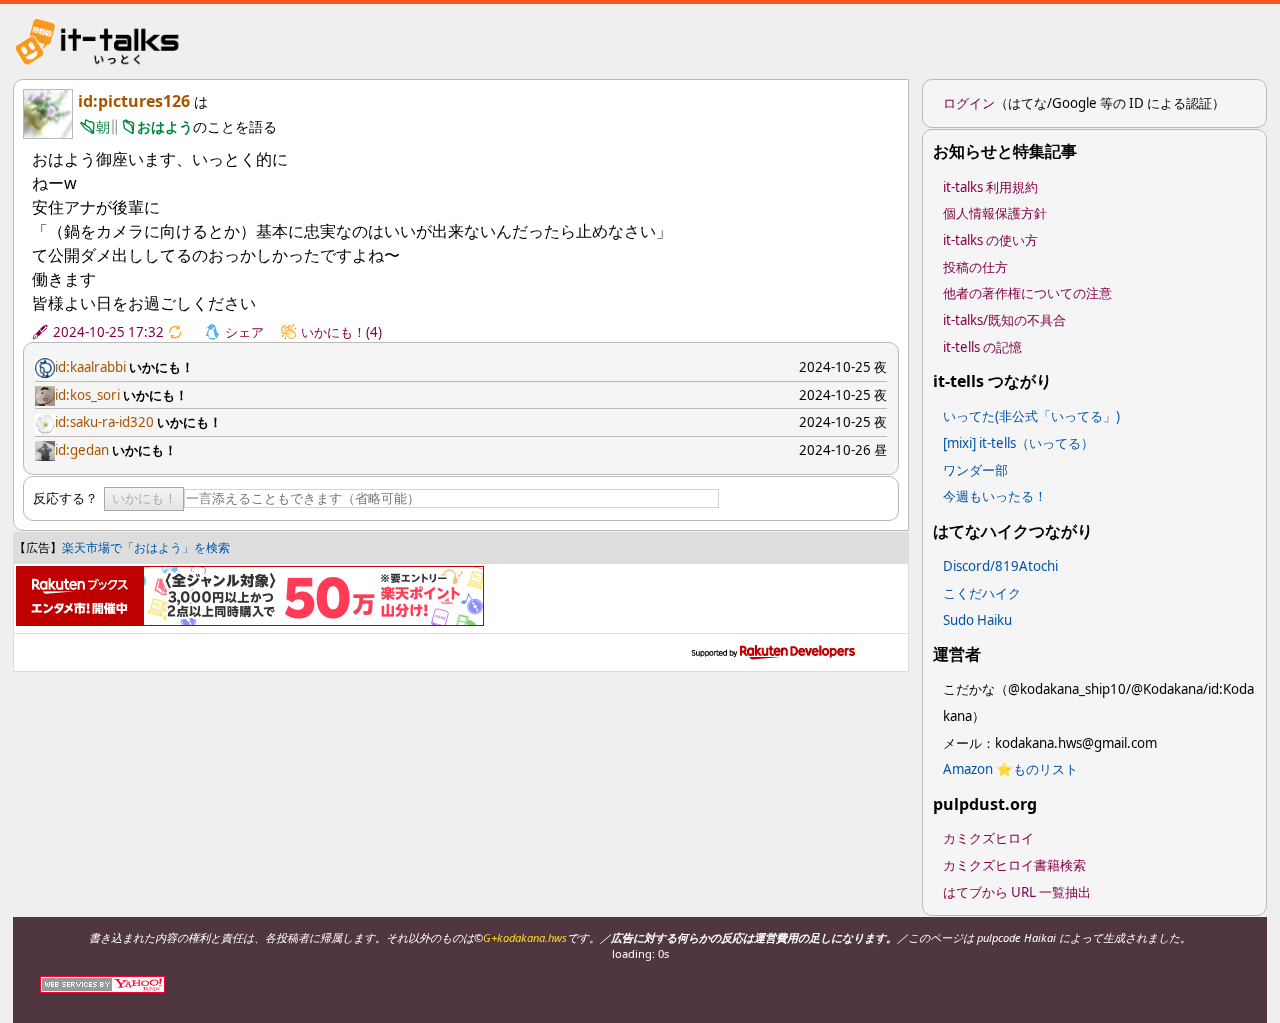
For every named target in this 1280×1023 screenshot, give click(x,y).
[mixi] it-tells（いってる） (1018, 443)
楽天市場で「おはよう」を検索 (146, 547)
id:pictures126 (134, 101)
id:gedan (82, 450)
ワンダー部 (975, 470)
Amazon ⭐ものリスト (1010, 769)
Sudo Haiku (977, 620)
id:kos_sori (87, 395)
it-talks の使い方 (990, 240)
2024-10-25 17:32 (108, 332)
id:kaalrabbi (90, 367)
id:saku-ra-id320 (104, 422)
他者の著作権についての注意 (1027, 293)
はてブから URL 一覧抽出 (1017, 892)
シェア (244, 332)
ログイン (969, 103)
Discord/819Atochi (1000, 566)
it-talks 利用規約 (990, 187)
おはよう (165, 126)
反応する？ (65, 498)
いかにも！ (144, 498)
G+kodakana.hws (525, 937)
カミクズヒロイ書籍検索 (1014, 865)
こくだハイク (982, 593)
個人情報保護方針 (995, 213)
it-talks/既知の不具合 (1004, 320)
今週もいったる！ (995, 496)
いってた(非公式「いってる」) (1031, 416)
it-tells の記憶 (982, 347)
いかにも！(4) (341, 332)
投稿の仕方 (975, 267)
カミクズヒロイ (988, 838)
